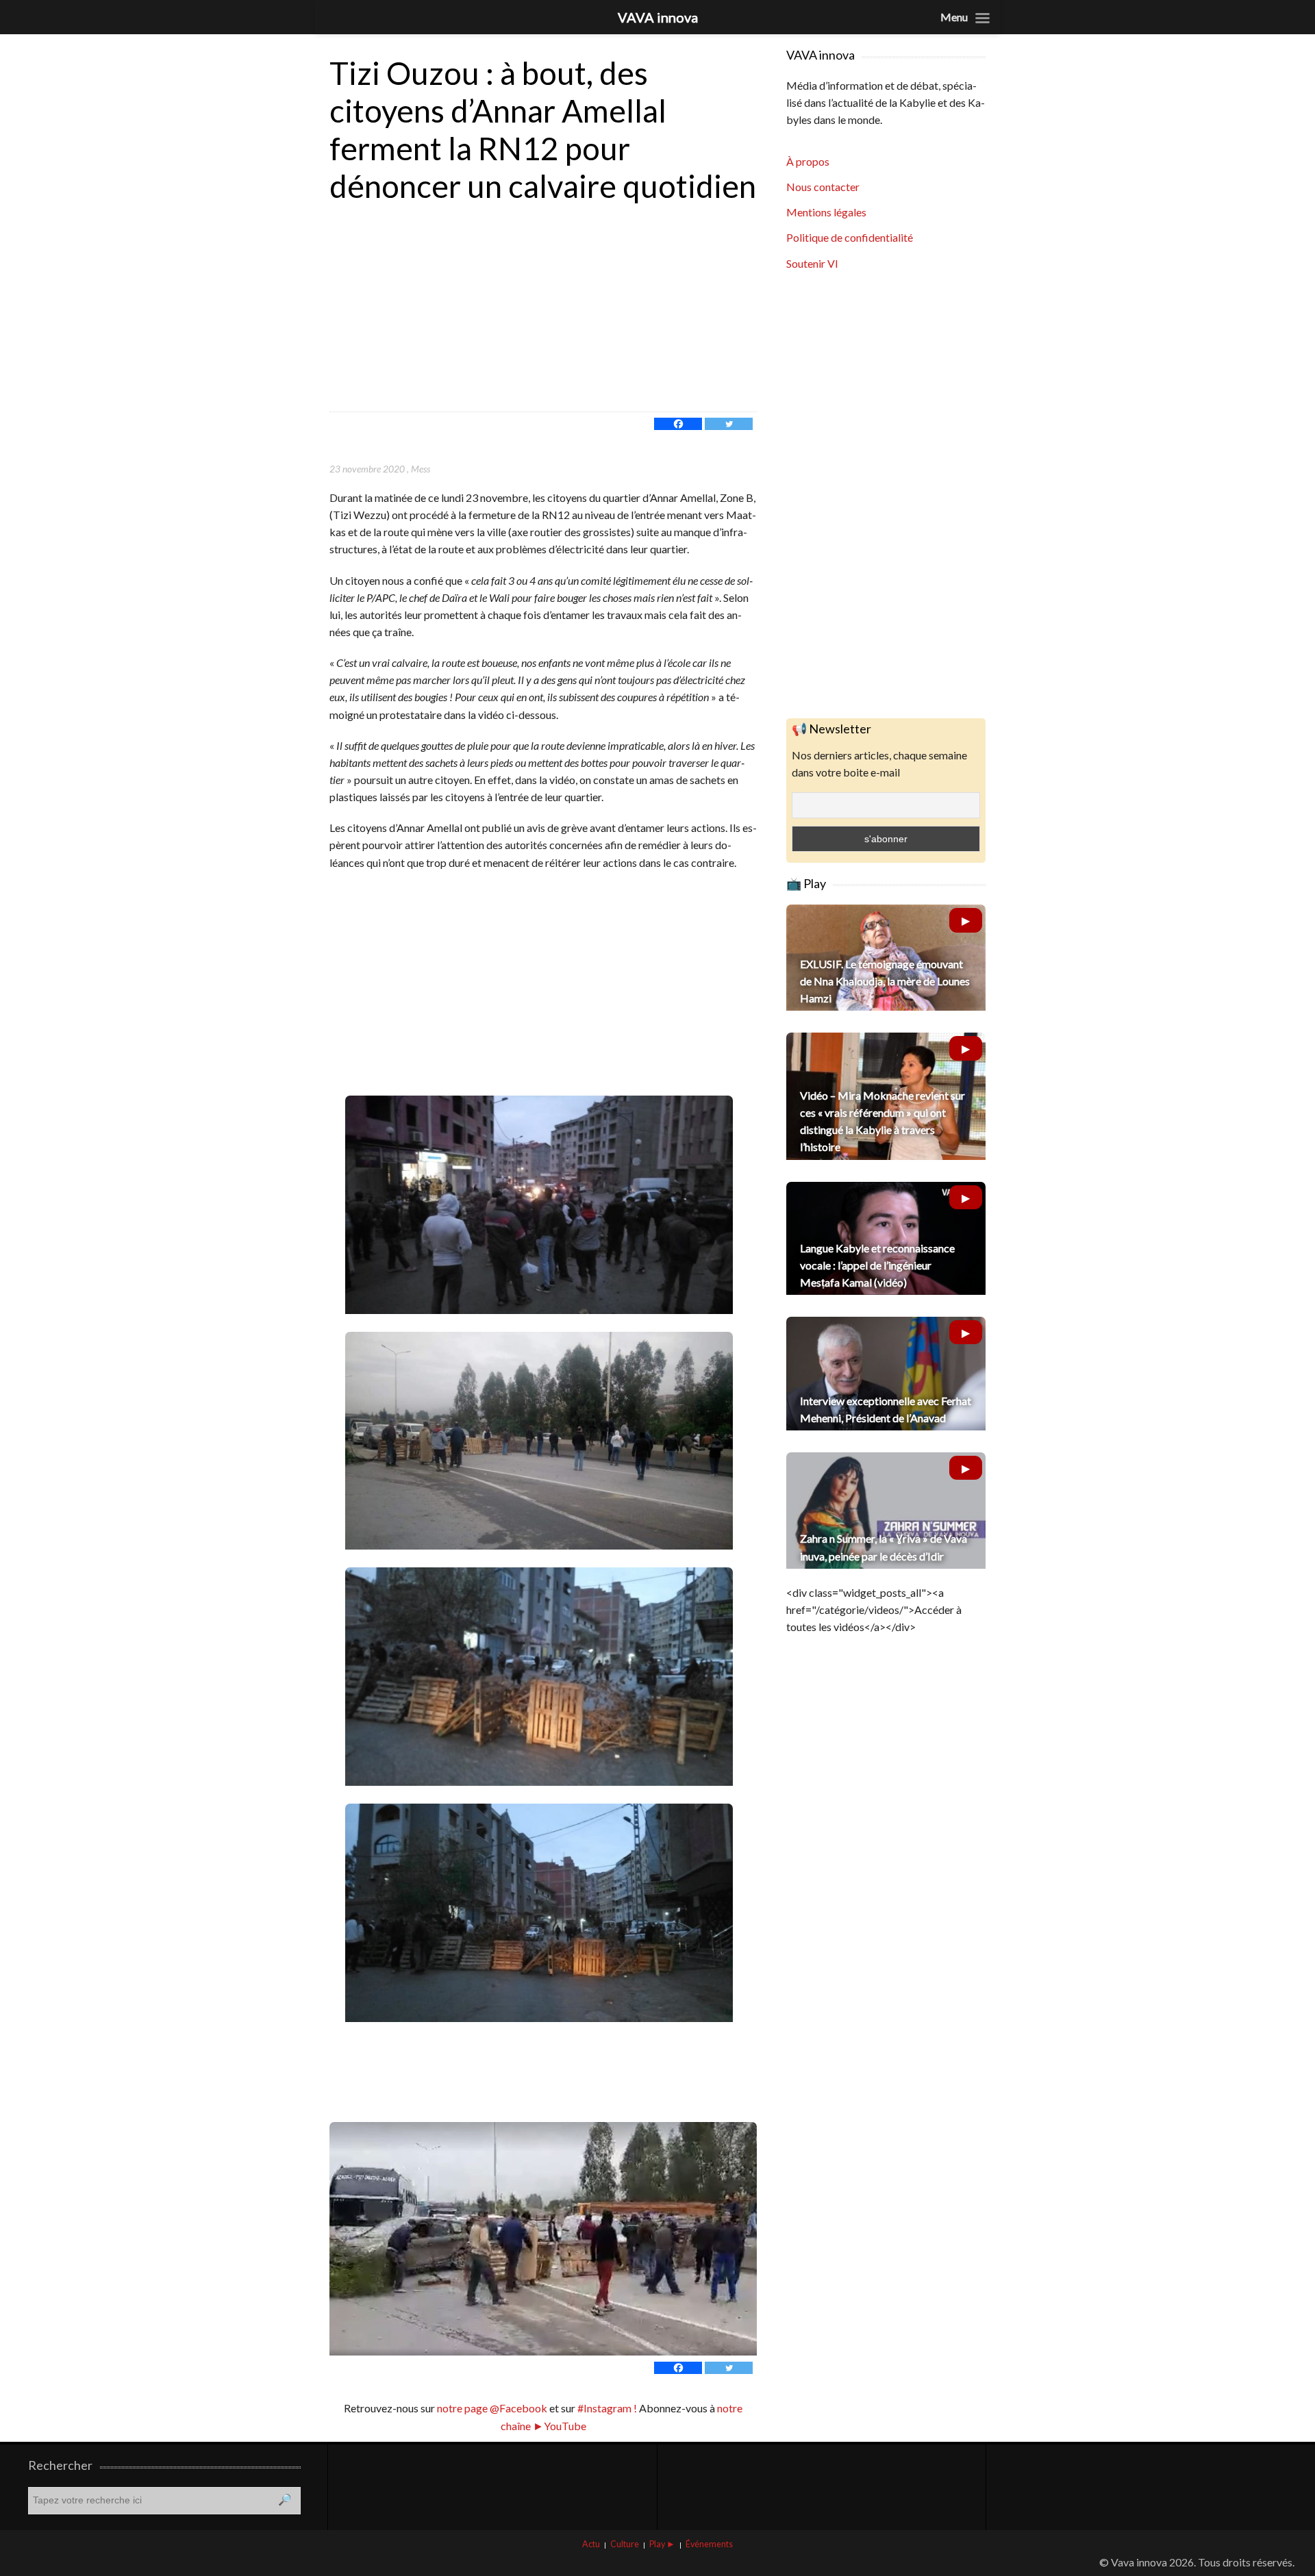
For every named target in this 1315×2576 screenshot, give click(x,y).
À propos (808, 161)
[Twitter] (729, 424)
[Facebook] (678, 424)
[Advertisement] (543, 309)
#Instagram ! (606, 2408)
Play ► (662, 2544)
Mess (421, 469)
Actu (591, 2544)
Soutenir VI (812, 263)
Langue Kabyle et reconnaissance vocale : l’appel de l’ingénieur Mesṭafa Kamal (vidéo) (877, 1265)
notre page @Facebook (492, 2408)
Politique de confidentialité (850, 237)
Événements (709, 2544)
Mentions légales (826, 212)
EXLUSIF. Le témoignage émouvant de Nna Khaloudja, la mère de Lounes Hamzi (885, 981)
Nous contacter (823, 187)
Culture (625, 2544)
